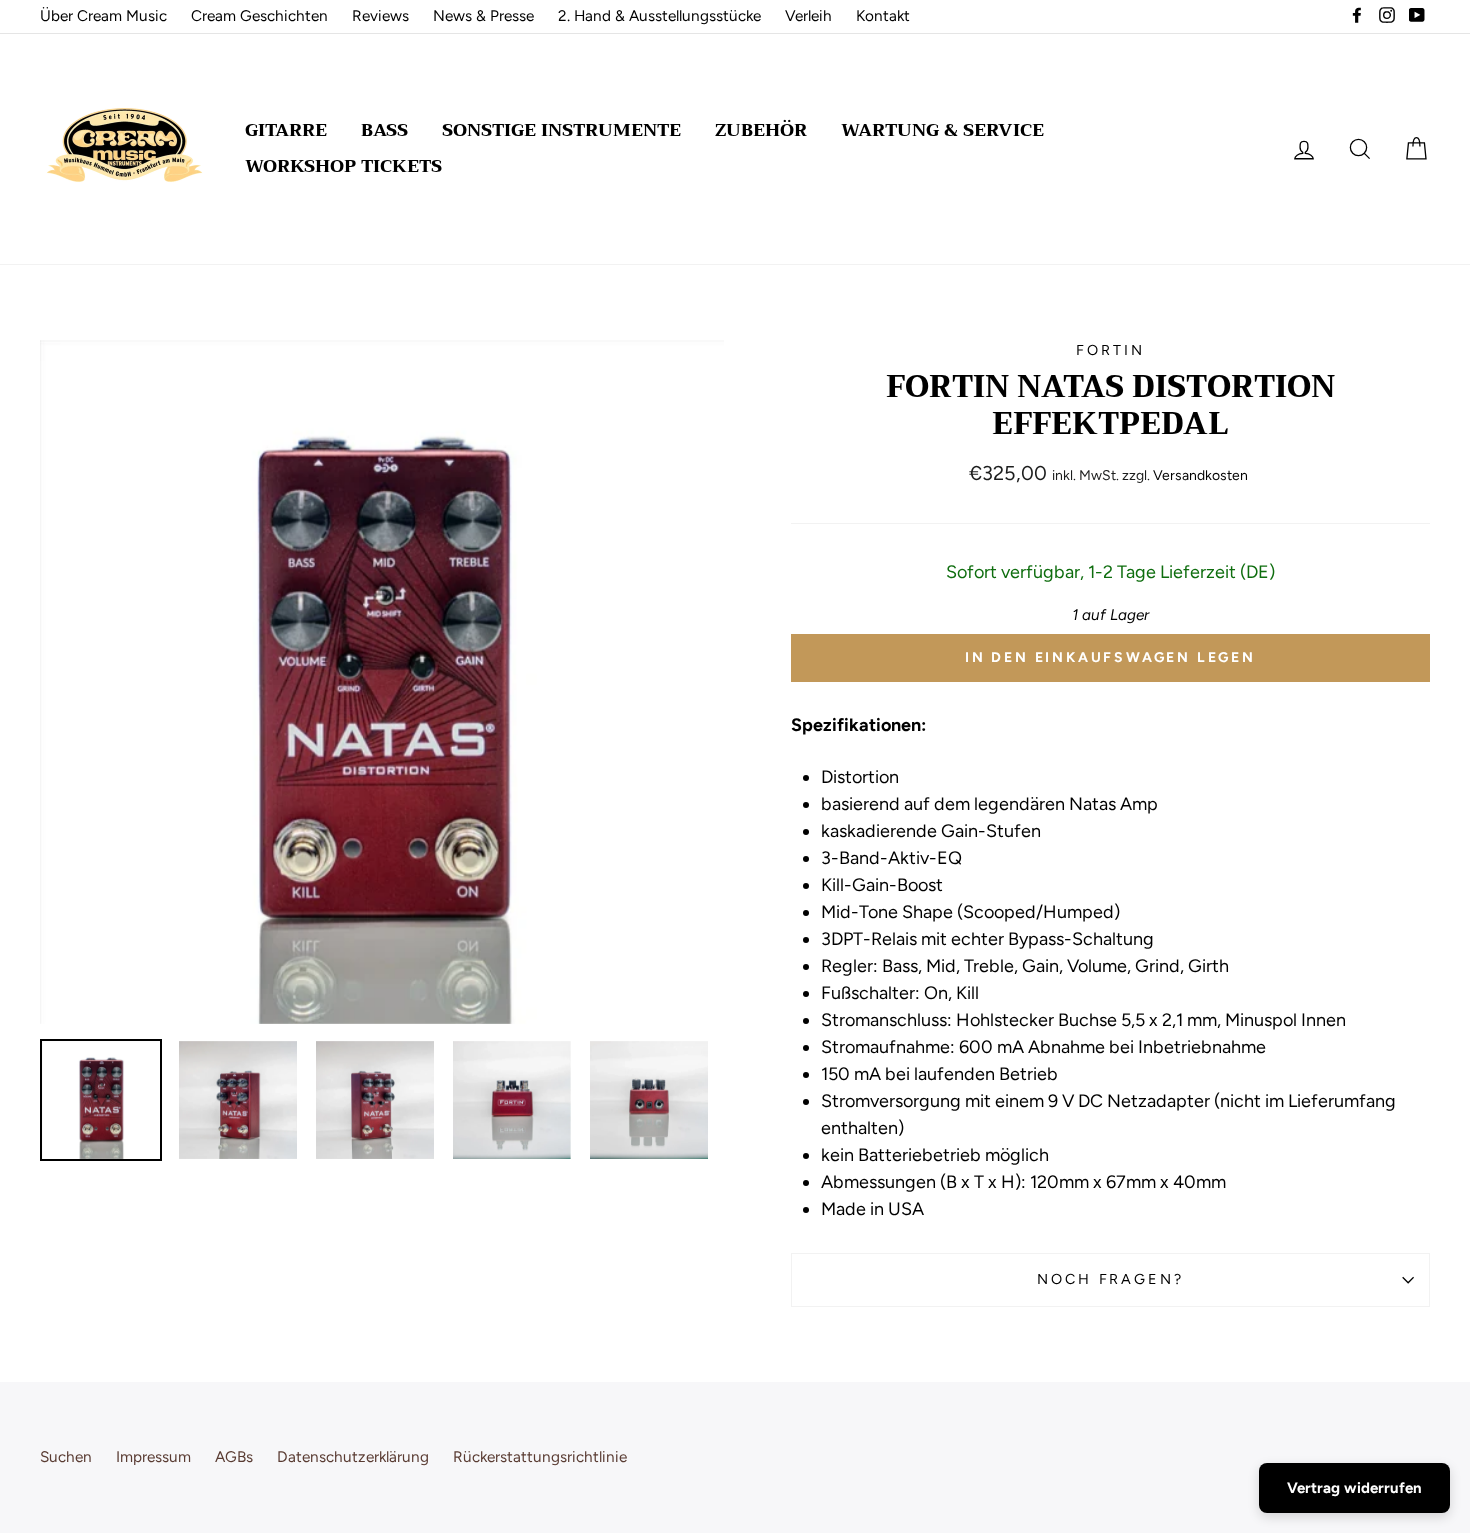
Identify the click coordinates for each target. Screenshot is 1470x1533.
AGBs (234, 1456)
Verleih (808, 15)
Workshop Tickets (343, 166)
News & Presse (483, 15)
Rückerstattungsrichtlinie (540, 1456)
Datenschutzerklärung (353, 1456)
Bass (384, 130)
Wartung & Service (942, 130)
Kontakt (883, 15)
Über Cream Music (103, 15)
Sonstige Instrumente (561, 130)
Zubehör (761, 130)
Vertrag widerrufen (1354, 1488)
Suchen (66, 1456)
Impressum (153, 1456)
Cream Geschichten (259, 15)
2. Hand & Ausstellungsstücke (659, 15)
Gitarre (286, 130)
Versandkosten (1200, 475)
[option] (382, 682)
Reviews (380, 15)
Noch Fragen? (1110, 1279)
